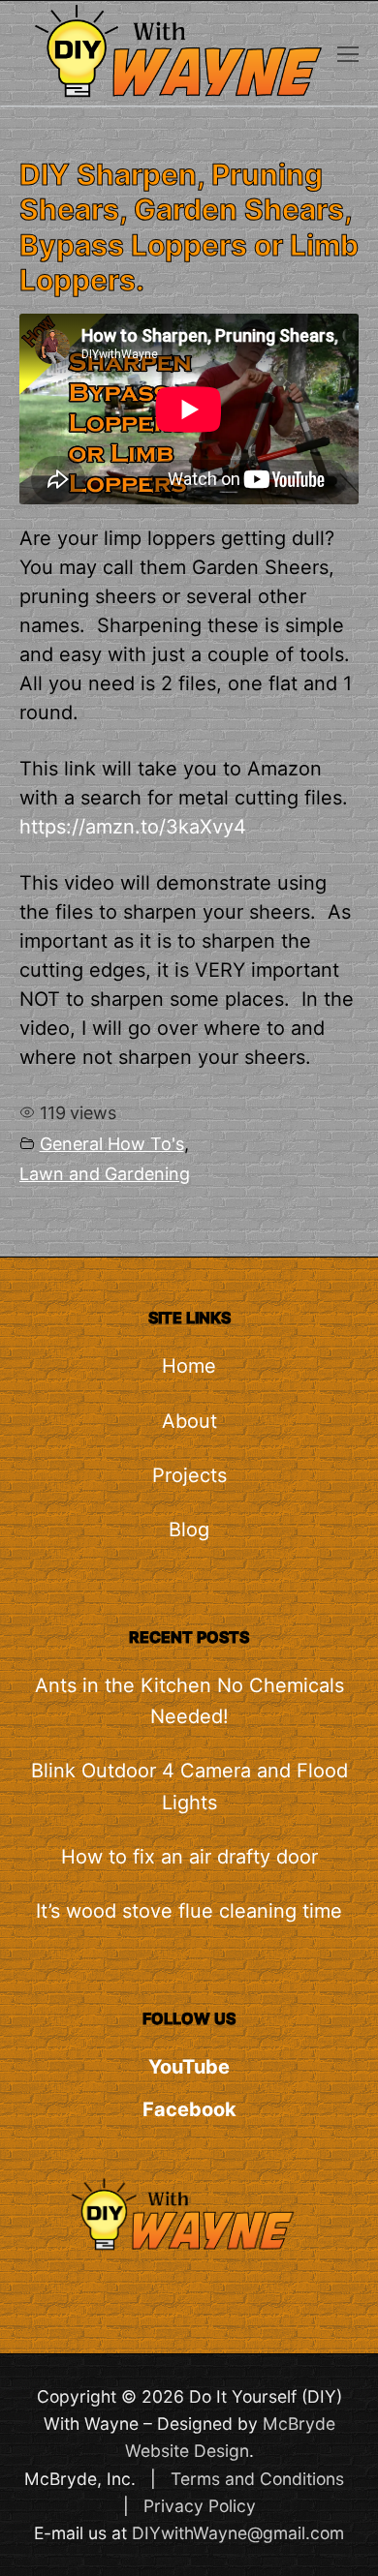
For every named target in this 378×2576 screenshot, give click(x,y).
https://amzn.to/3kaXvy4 (133, 827)
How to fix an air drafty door (189, 1857)
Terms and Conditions (257, 2479)
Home (189, 1366)
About (189, 1421)
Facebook (189, 2109)
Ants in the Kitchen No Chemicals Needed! (189, 1701)
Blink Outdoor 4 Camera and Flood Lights (189, 1786)
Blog (189, 1530)
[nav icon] (348, 53)
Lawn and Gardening (105, 1174)
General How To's (112, 1144)
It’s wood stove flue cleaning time (189, 1911)
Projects (189, 1475)
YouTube (189, 2067)
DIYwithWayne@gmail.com (238, 2533)
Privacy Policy (200, 2506)
